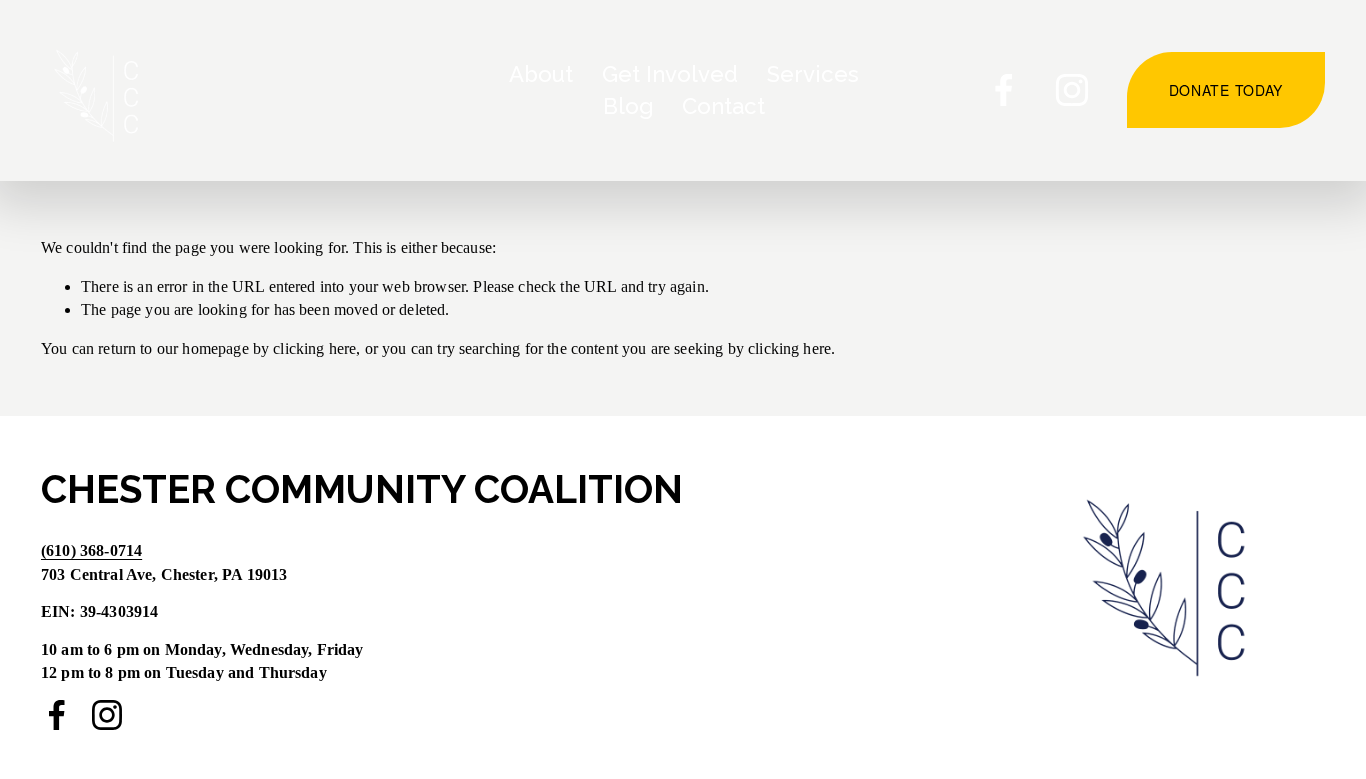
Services (813, 74)
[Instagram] (1072, 90)
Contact (723, 106)
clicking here (314, 348)
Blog (628, 106)
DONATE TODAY (1226, 90)
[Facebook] (1004, 90)
